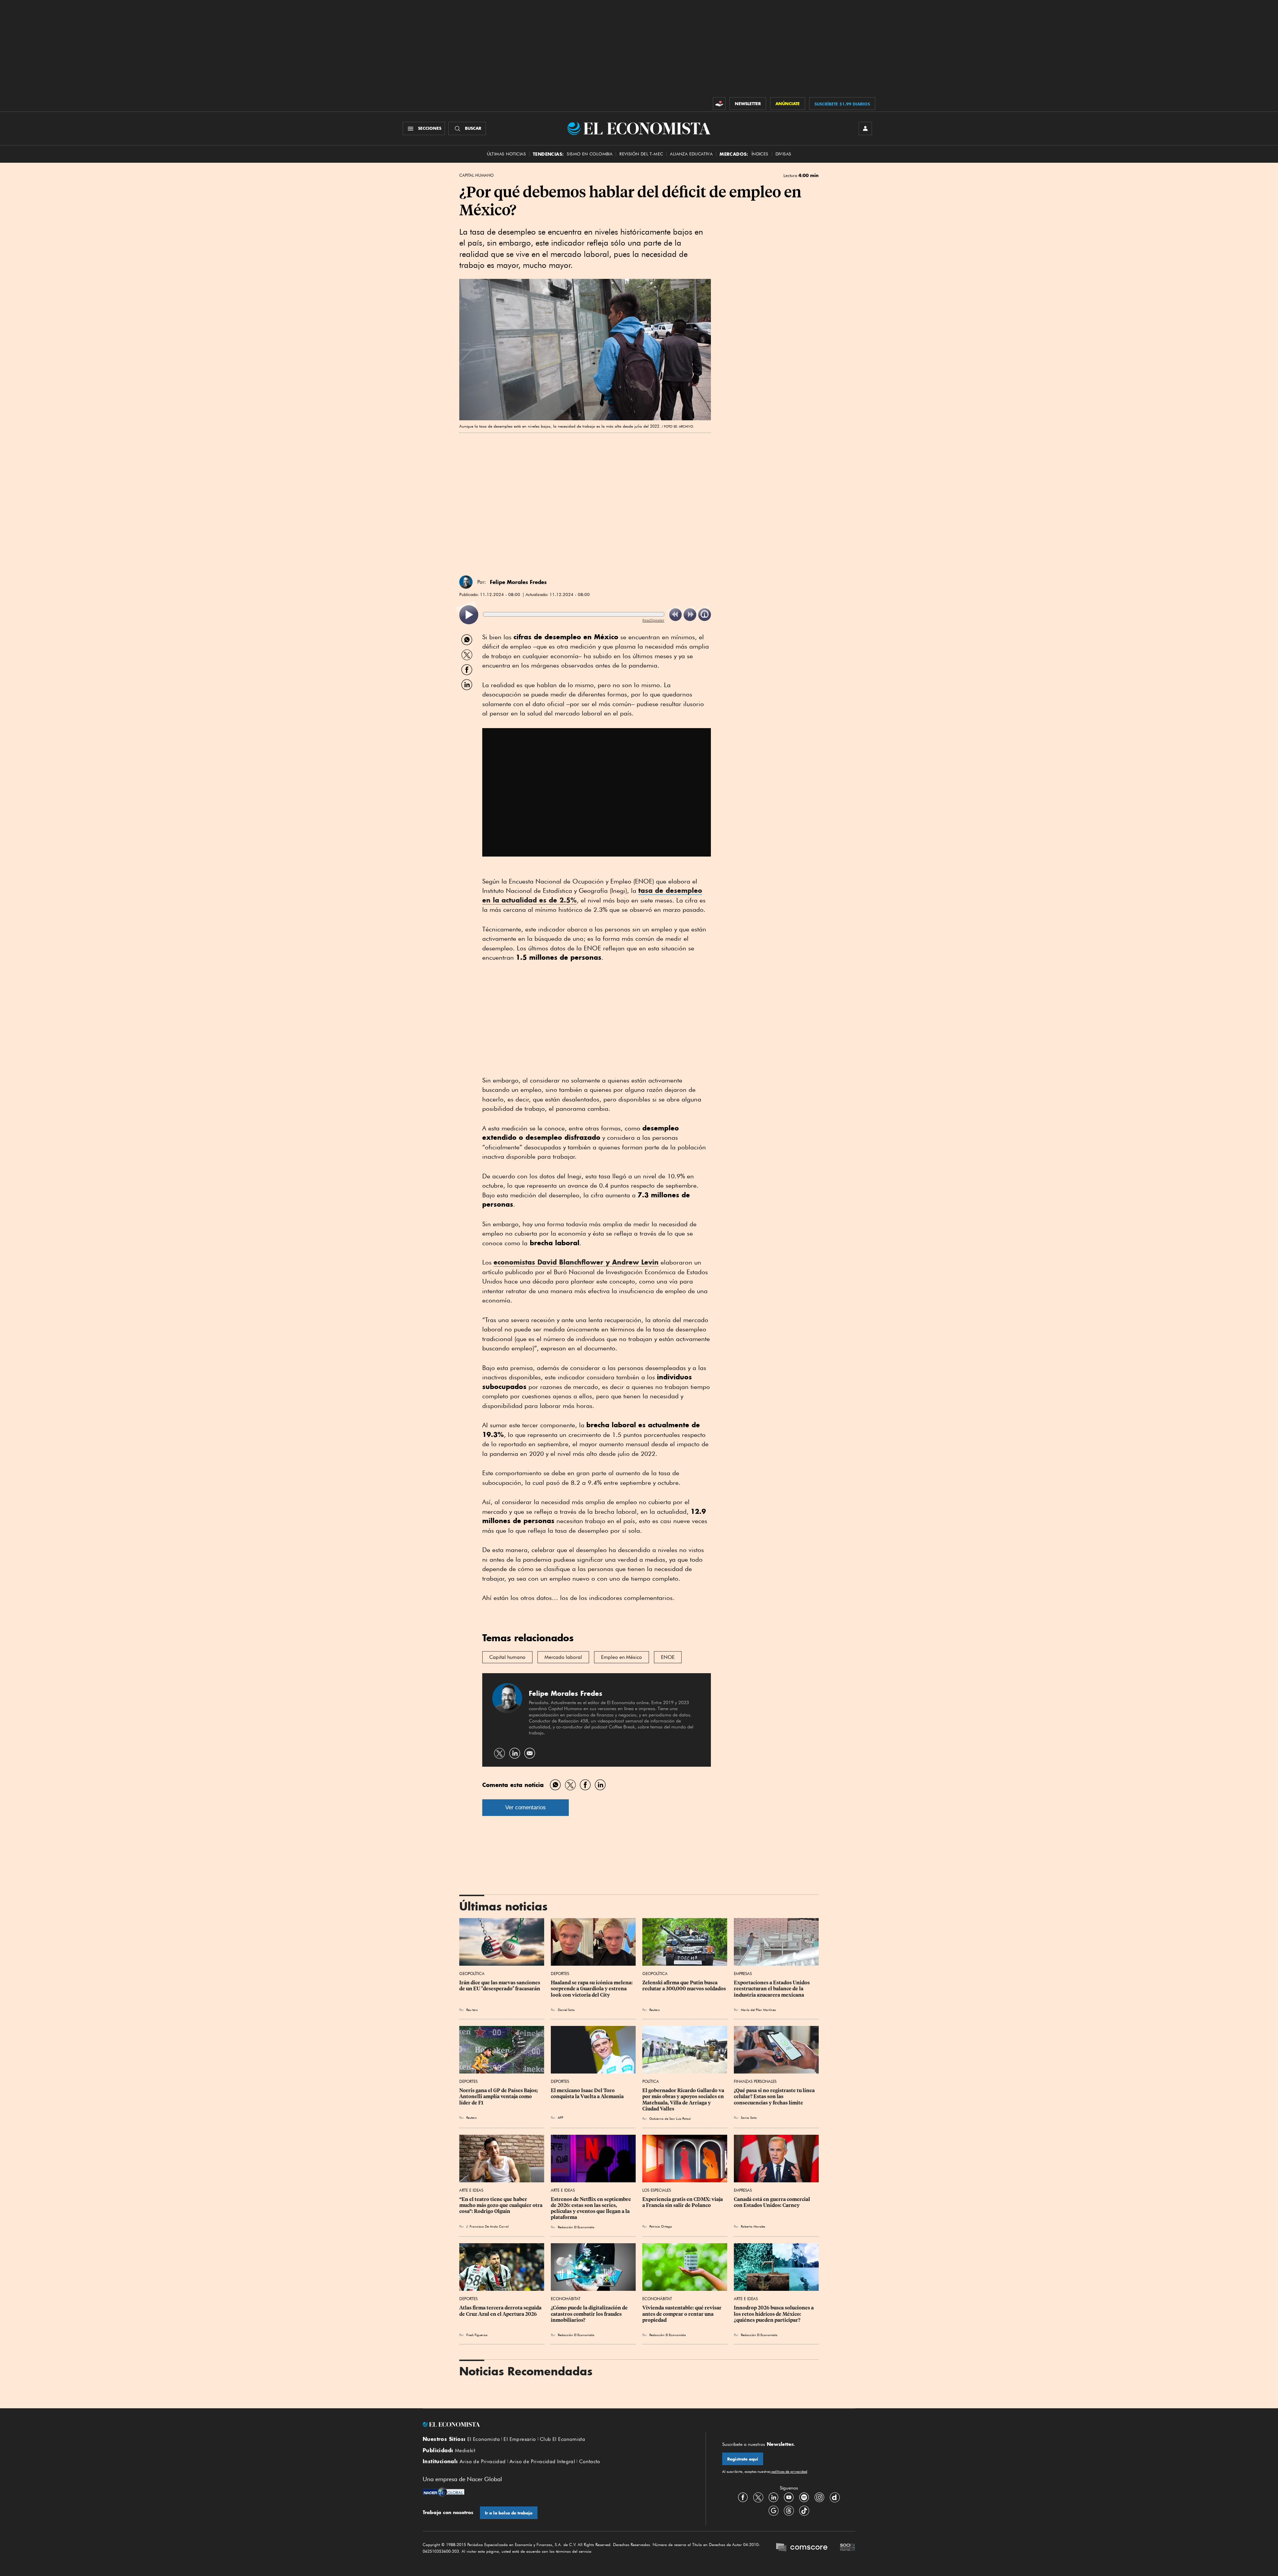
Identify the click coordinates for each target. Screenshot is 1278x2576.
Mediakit (465, 2451)
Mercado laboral (563, 1657)
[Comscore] (802, 2548)
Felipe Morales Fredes (518, 582)
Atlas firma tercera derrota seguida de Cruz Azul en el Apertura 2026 (501, 2311)
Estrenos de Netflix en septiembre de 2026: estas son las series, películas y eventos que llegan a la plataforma (591, 2208)
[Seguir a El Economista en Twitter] (758, 2497)
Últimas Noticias (506, 154)
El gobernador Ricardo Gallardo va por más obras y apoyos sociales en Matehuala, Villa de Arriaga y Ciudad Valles (684, 2099)
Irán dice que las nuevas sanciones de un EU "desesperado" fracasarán (500, 1986)
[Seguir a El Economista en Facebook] (743, 2497)
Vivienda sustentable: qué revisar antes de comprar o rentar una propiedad (682, 2314)
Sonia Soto (749, 2117)
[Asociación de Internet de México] (848, 2548)
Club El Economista (562, 2439)
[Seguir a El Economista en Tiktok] (804, 2510)
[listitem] (469, 615)
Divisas (783, 154)
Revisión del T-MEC (641, 154)
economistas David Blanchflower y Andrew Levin (576, 1262)
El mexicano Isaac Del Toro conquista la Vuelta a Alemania (587, 2093)
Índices (760, 154)
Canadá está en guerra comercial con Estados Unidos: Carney (772, 2202)
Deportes (560, 1974)
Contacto (590, 2462)
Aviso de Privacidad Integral (542, 2462)
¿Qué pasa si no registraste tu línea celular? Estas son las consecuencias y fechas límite (775, 2096)
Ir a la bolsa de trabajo (509, 2513)
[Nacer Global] (443, 2493)
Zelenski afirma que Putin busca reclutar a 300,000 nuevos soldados (684, 1986)
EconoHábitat (566, 2299)
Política (651, 2081)
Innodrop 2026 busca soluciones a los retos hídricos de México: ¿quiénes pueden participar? (774, 2314)
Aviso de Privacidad (483, 2462)
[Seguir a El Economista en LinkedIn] (773, 2497)
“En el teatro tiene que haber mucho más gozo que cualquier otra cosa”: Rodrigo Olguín (501, 2205)
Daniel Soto (566, 2010)
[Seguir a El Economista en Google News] (773, 2510)
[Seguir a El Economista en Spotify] (804, 2497)
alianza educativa (691, 154)
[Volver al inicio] (556, 2425)
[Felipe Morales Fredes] (466, 582)
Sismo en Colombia (590, 154)
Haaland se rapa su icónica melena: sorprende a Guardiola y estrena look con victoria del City (592, 1989)
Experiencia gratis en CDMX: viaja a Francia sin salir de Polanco (683, 2202)
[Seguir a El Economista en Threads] (789, 2510)
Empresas (743, 1974)
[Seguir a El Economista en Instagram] (819, 2497)
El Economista (484, 2439)
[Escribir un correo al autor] (530, 1753)
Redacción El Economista (576, 2227)
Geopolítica (472, 1974)
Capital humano (507, 1657)
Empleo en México (622, 1657)
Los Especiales (657, 2190)
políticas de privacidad (789, 2472)
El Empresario (520, 2439)
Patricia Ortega (661, 2226)
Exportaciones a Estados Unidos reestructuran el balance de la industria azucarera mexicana (772, 1989)
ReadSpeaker (653, 620)
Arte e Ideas (471, 2190)
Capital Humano (476, 175)
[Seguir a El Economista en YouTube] (789, 2497)
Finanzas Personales (755, 2081)
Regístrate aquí (743, 2459)
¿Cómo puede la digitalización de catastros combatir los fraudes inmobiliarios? (590, 2314)
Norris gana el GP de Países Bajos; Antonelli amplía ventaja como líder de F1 (499, 2096)
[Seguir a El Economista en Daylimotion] (835, 2497)
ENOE (668, 1657)
